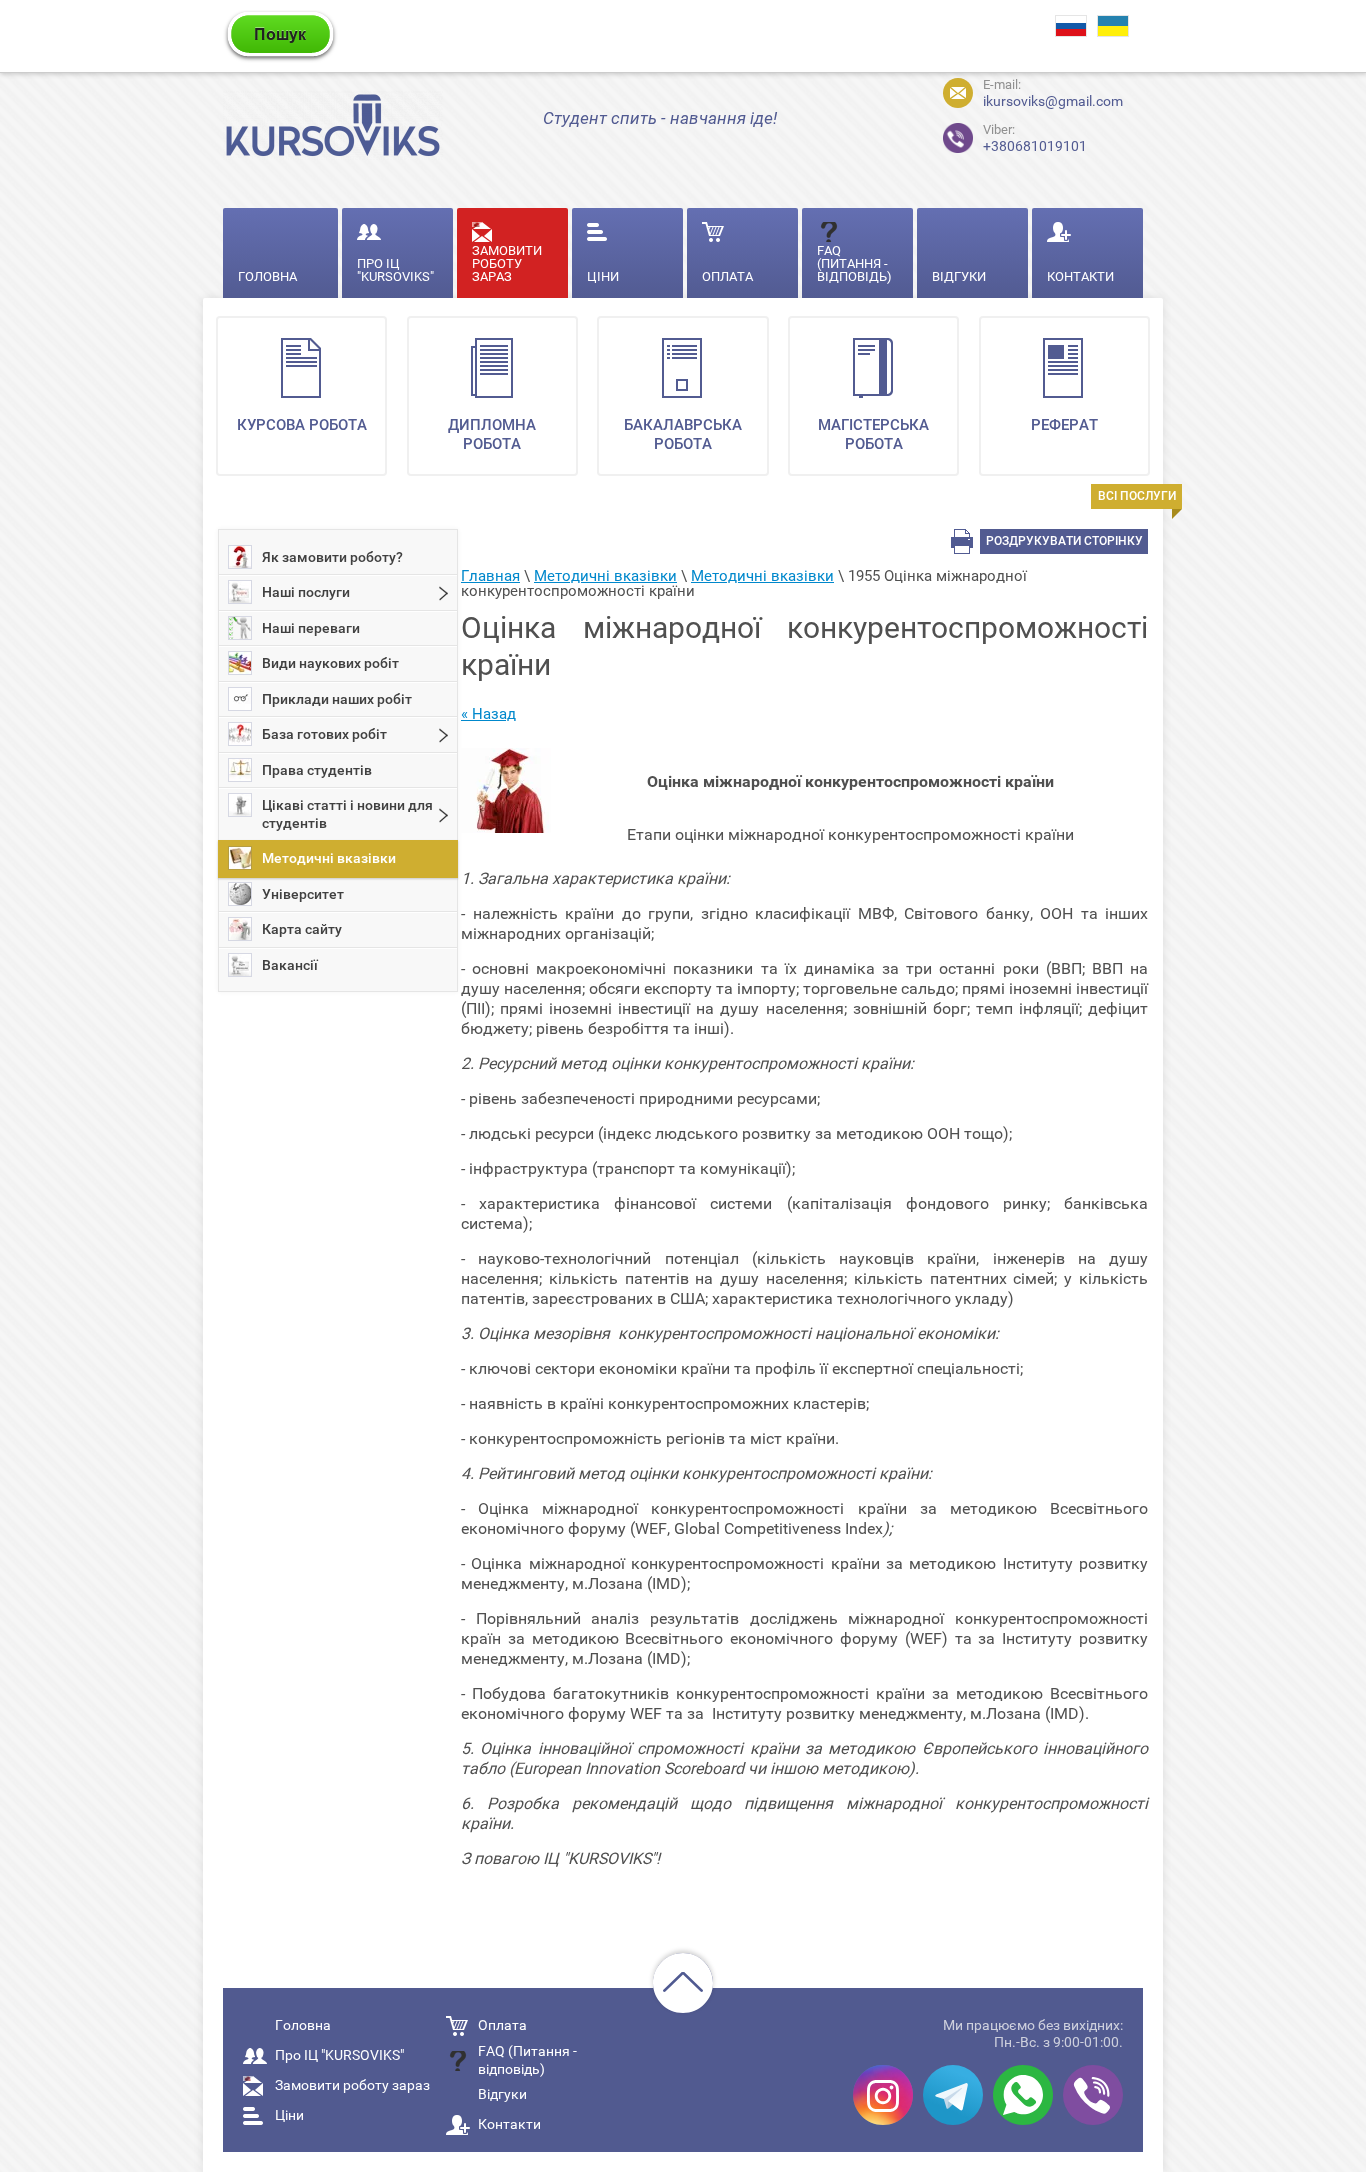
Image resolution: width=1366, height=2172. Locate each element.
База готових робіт (324, 734)
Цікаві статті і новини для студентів (347, 814)
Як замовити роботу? (332, 557)
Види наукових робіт (330, 663)
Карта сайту (302, 929)
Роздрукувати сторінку (1064, 541)
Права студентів (317, 770)
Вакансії (290, 965)
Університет (303, 894)
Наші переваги (311, 628)
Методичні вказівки (329, 858)
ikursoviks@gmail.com (1053, 101)
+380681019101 (1035, 138)
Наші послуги (306, 592)
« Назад (488, 714)
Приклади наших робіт (337, 699)
